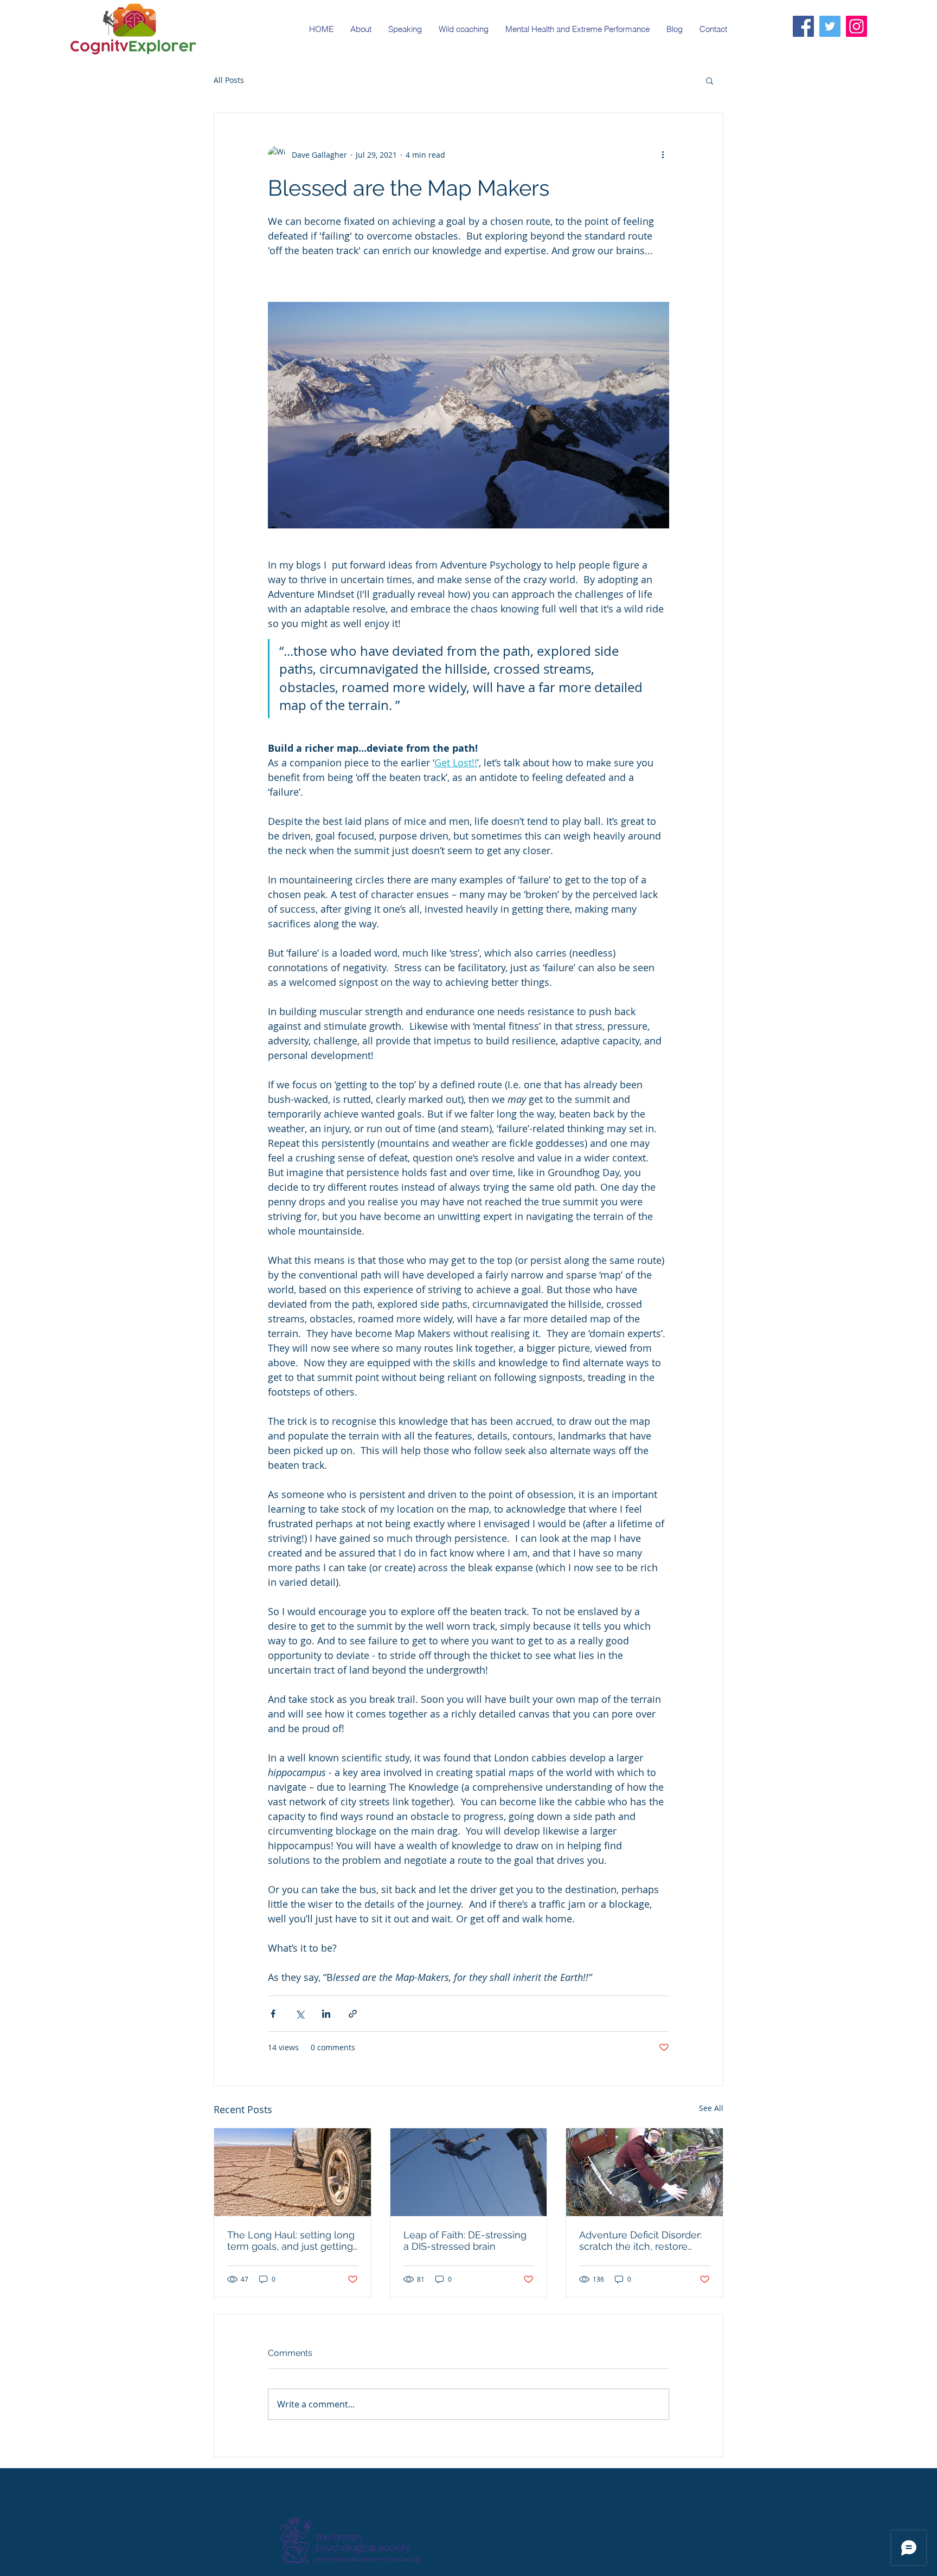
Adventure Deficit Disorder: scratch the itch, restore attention (640, 2241)
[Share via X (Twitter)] (300, 2014)
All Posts (229, 80)
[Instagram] (856, 26)
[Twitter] (830, 26)
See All (711, 2108)
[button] (710, 80)
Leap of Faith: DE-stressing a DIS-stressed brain (465, 2241)
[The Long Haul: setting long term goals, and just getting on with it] (293, 2172)
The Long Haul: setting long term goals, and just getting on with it (291, 2241)
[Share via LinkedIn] (326, 2014)
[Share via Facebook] (273, 2014)
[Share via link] (353, 2014)
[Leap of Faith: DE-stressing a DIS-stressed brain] (469, 2172)
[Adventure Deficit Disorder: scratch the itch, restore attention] (644, 2172)
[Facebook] (803, 26)
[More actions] (663, 154)
